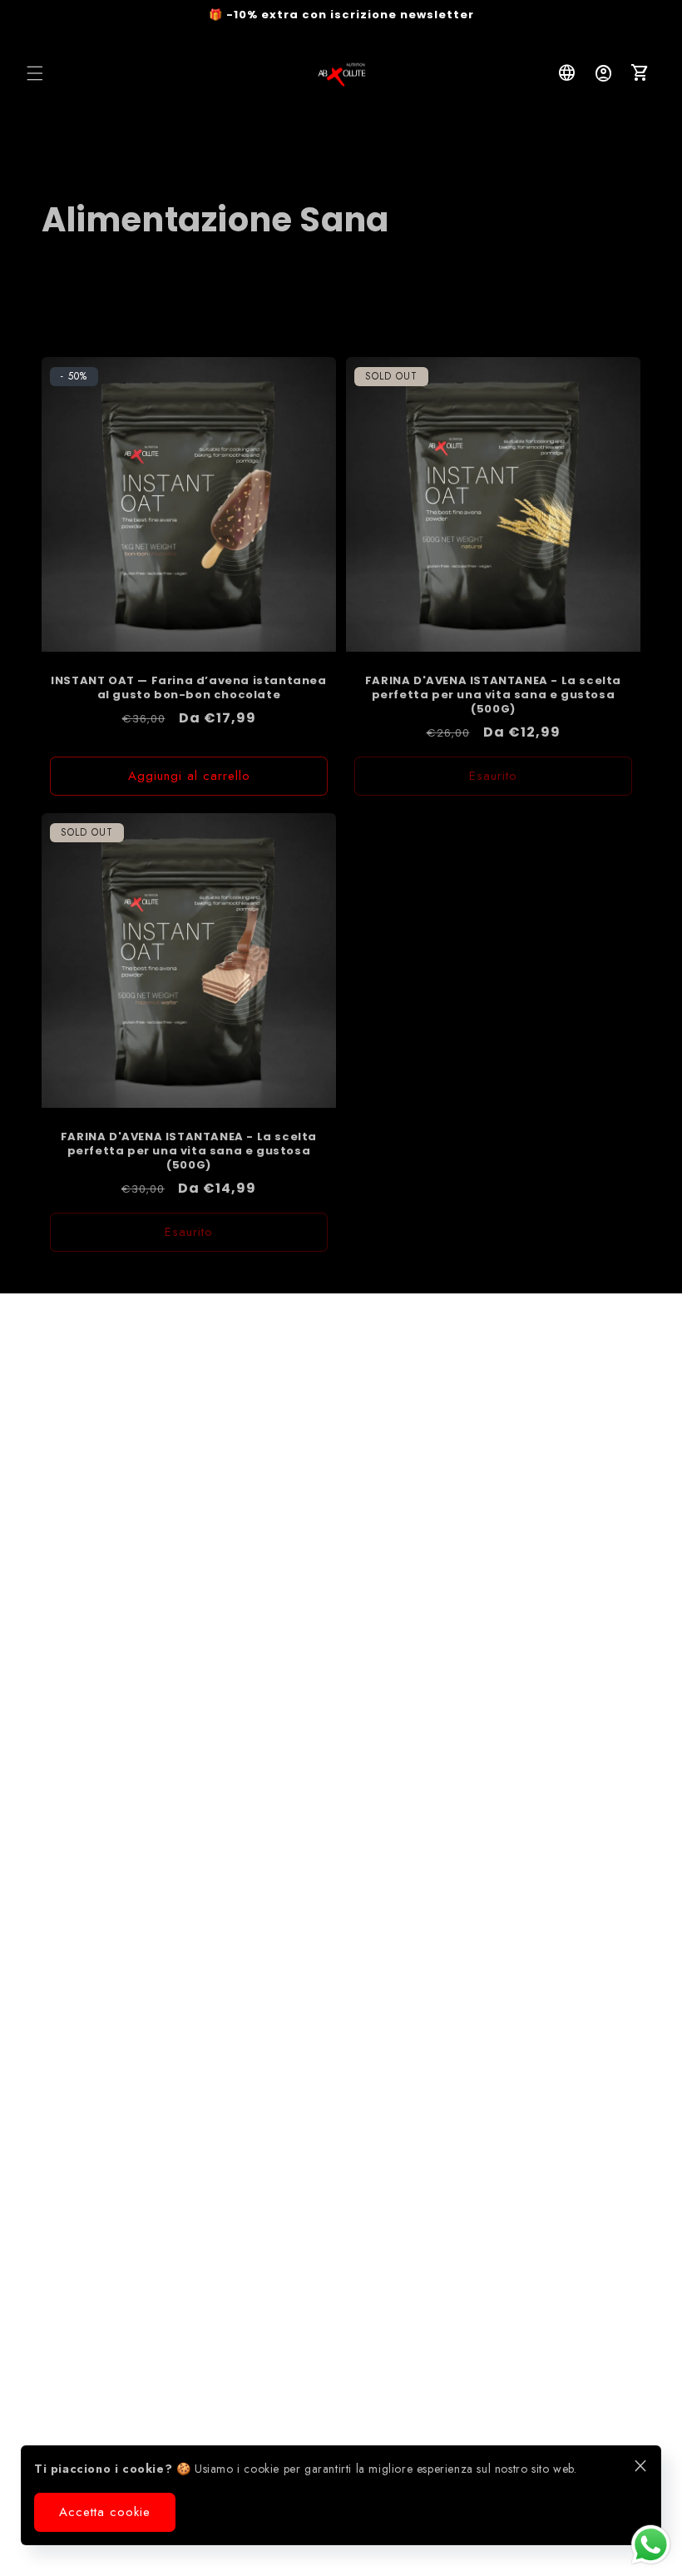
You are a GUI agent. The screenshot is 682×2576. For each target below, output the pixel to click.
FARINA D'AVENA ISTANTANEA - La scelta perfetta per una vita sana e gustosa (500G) (493, 695)
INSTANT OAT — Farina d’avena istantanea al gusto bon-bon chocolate (188, 688)
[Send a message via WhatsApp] (651, 2545)
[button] (35, 73)
